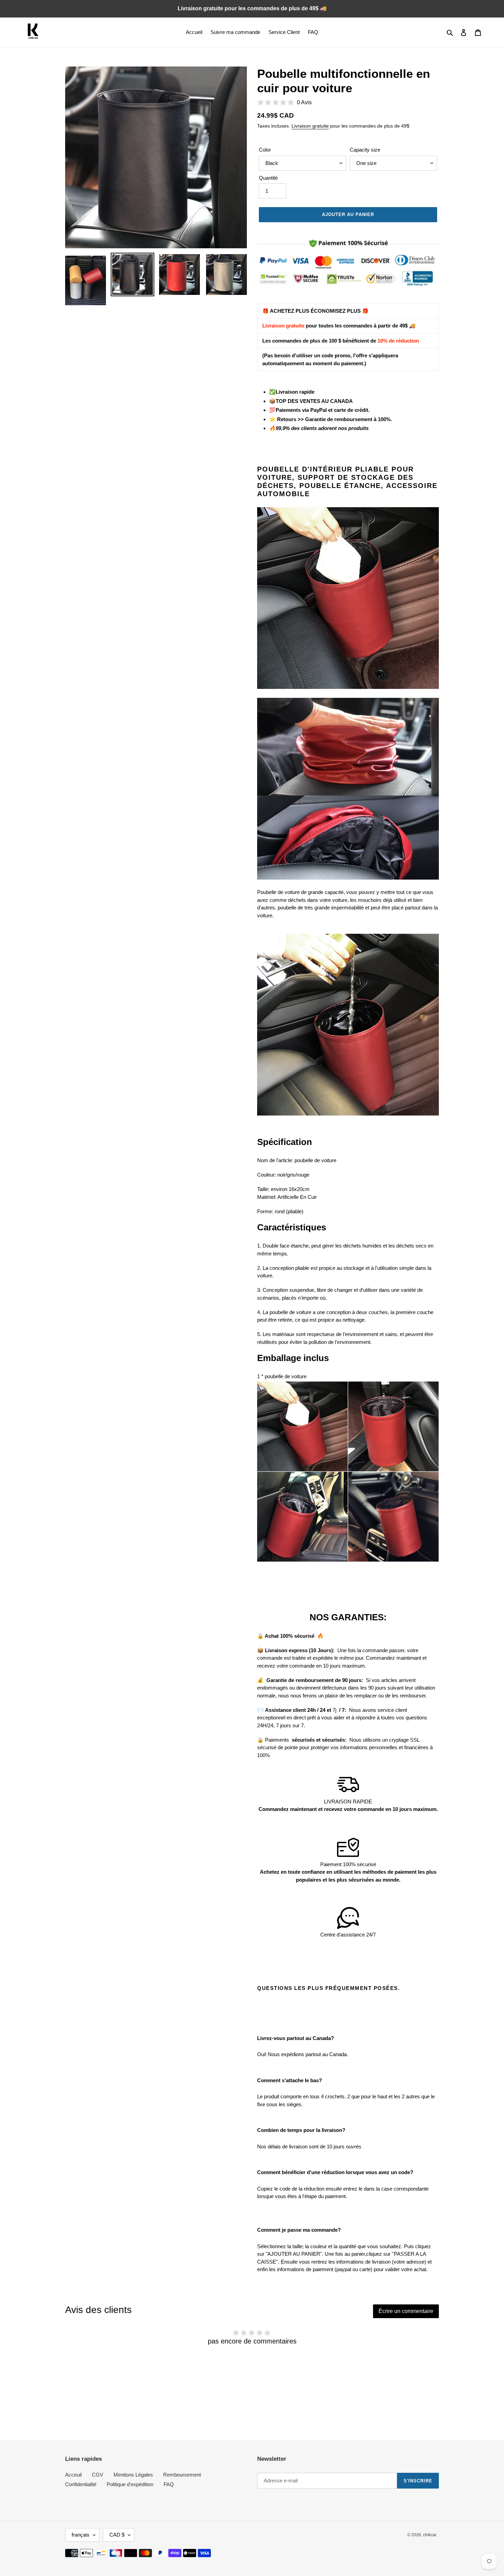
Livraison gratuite (310, 126)
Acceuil (73, 2475)
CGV (98, 2475)
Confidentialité (81, 2484)
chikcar (430, 2535)
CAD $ (117, 2535)
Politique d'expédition (130, 2484)
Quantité (268, 178)
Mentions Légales (133, 2475)
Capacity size (365, 150)
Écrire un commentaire (406, 2311)
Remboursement (182, 2475)
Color (265, 150)
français (81, 2535)
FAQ (169, 2484)
